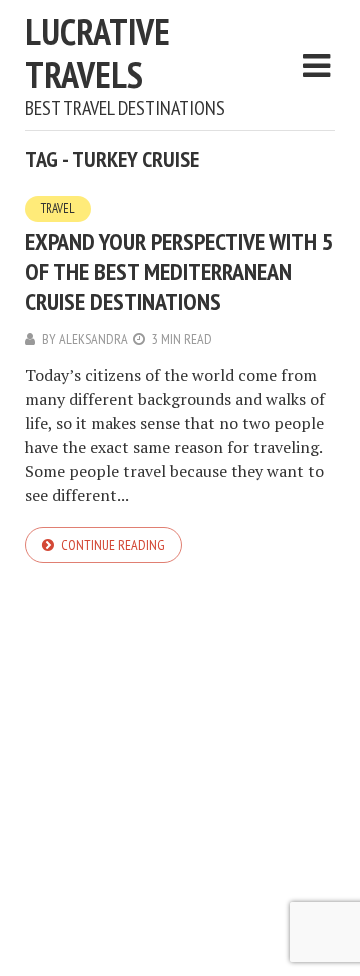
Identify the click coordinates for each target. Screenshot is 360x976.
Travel (58, 208)
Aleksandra (93, 339)
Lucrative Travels (97, 53)
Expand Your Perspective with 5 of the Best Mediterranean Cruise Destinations (179, 271)
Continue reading (113, 545)
